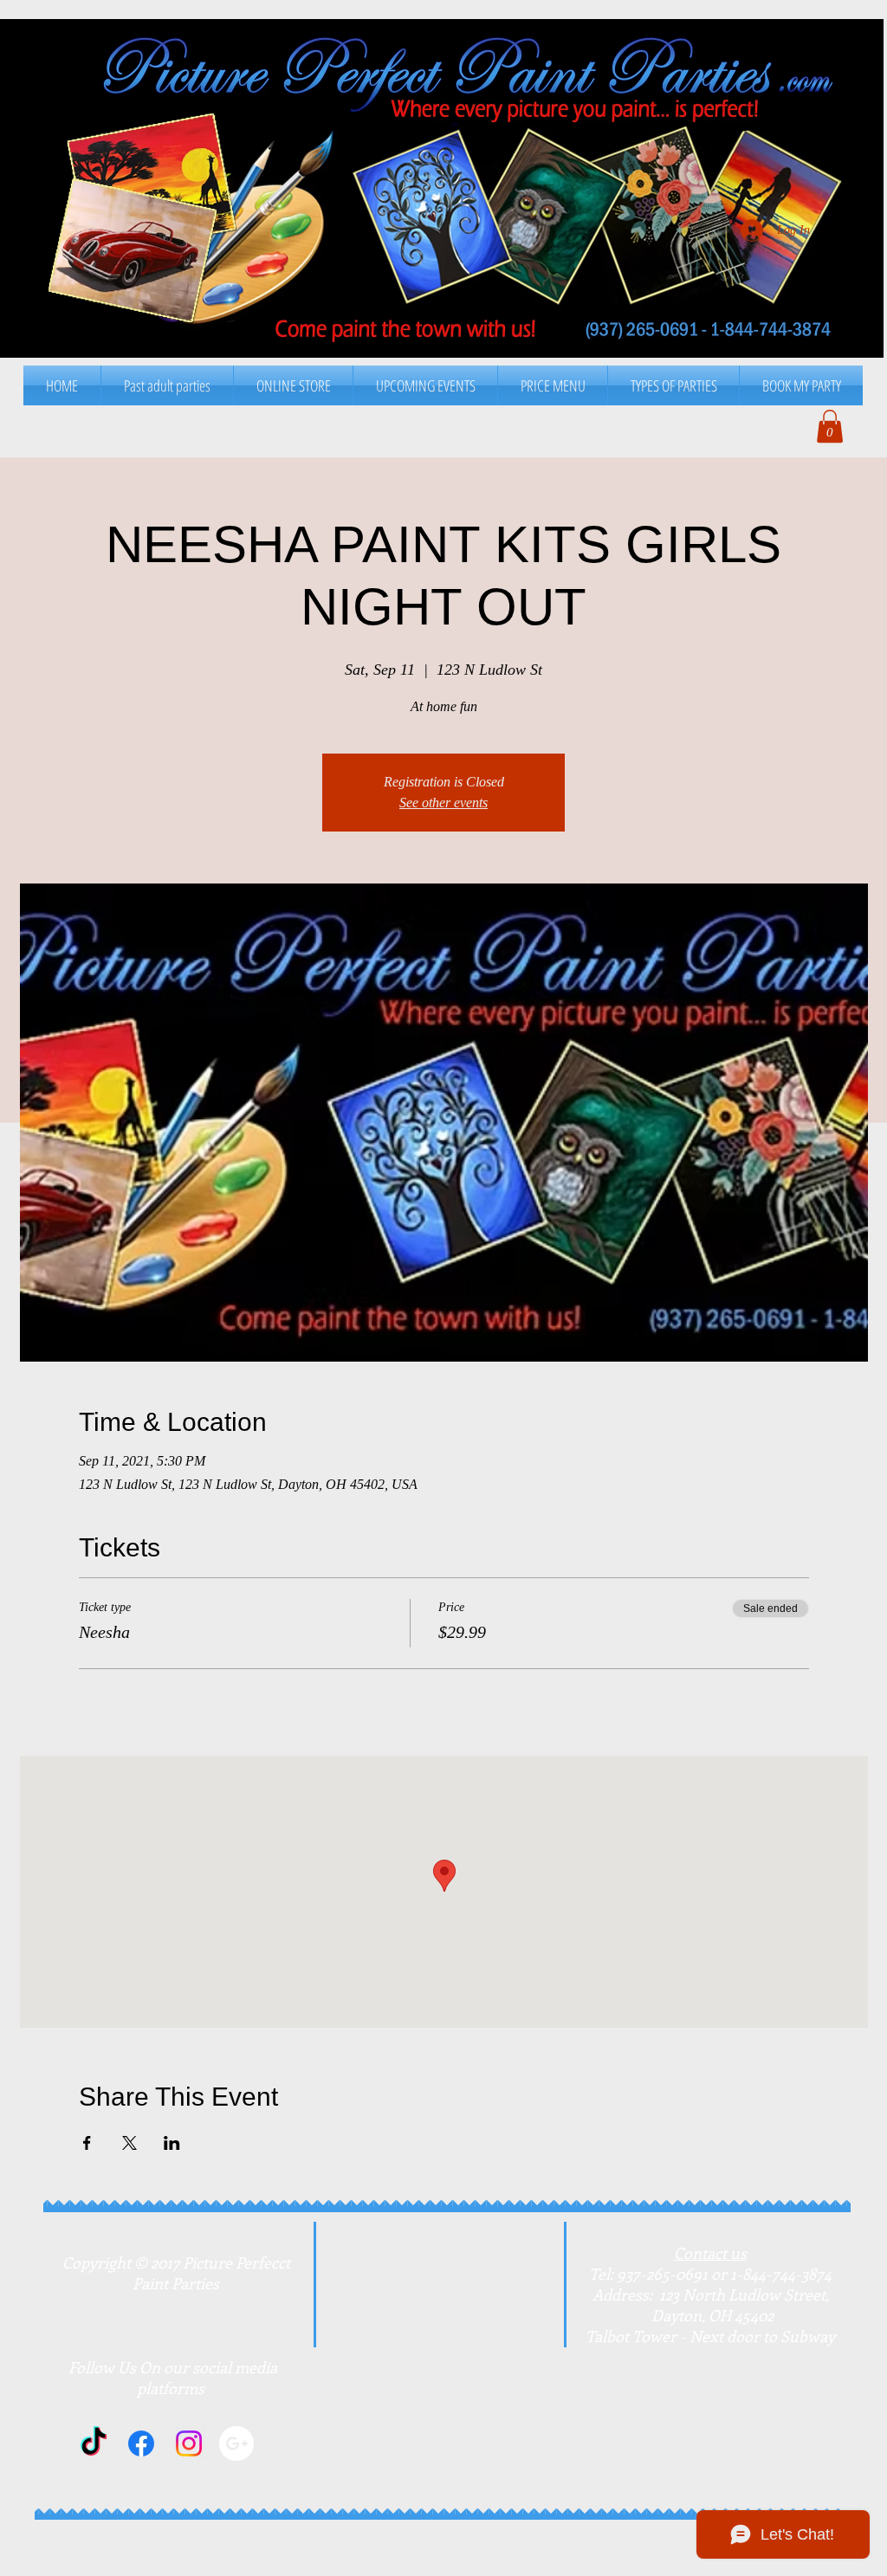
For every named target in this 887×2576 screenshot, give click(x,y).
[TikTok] (94, 2443)
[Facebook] (141, 2443)
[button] (553, 385)
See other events (443, 803)
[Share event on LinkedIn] (172, 2143)
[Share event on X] (129, 2143)
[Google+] (236, 2443)
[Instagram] (189, 2443)
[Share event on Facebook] (87, 2143)
